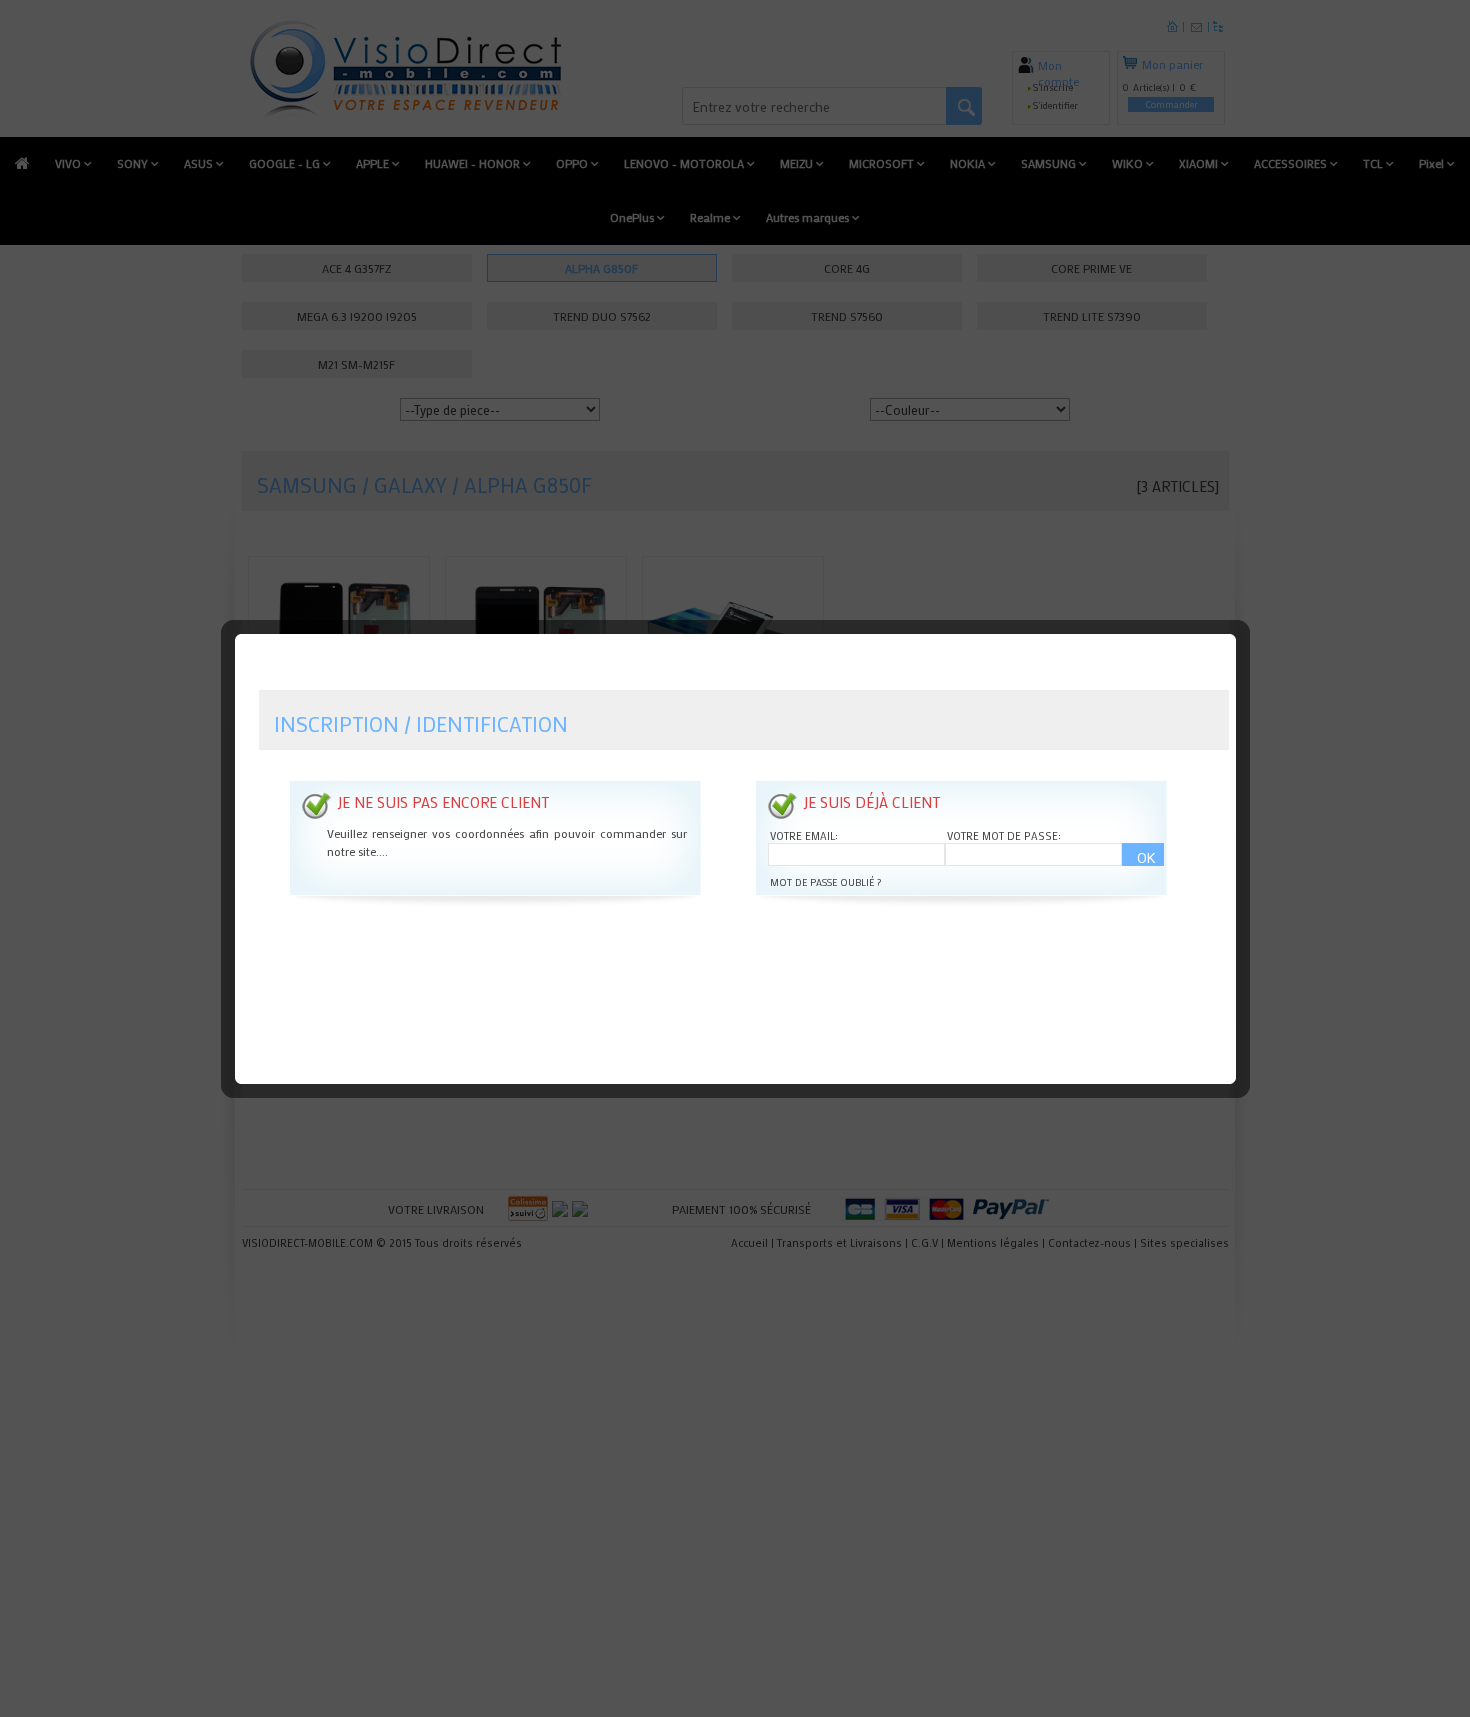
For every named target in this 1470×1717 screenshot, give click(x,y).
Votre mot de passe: (1004, 836)
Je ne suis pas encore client (443, 802)
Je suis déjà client (871, 802)
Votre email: (804, 836)
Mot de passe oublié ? (825, 882)
